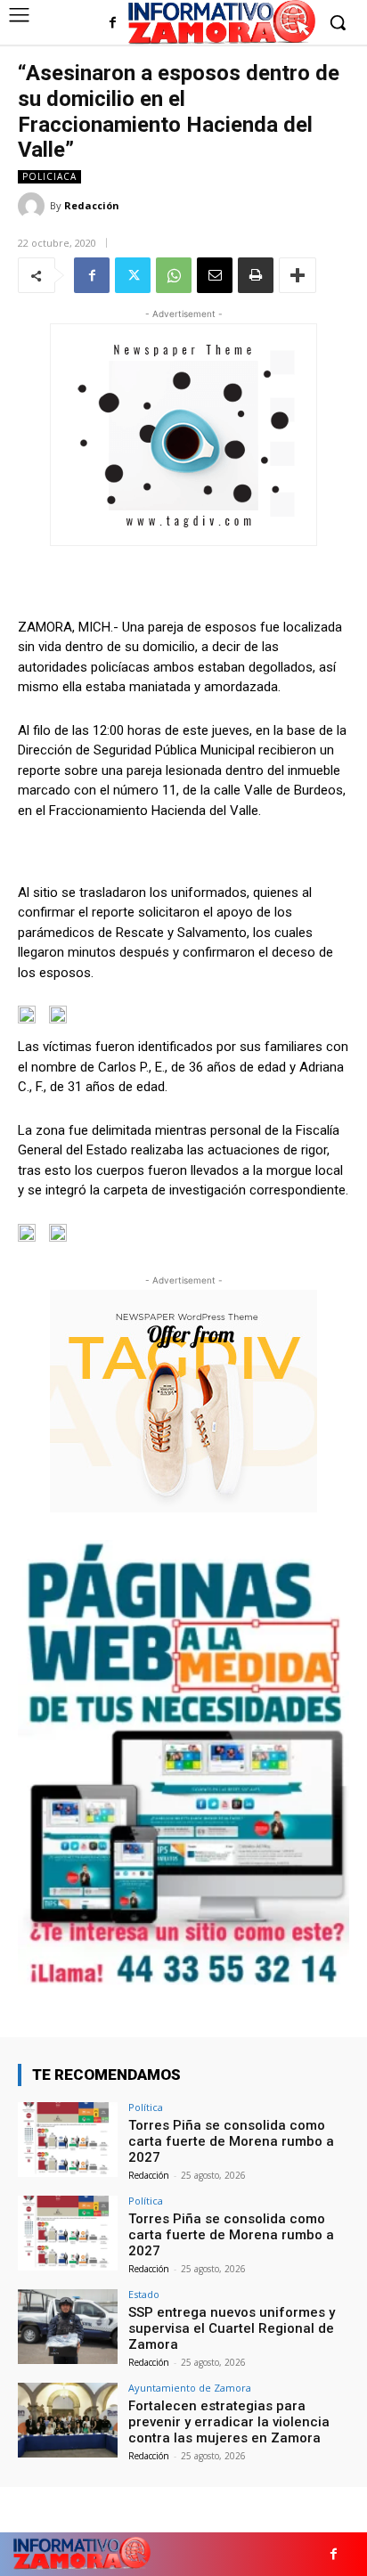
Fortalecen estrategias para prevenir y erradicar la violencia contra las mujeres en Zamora (229, 2422)
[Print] (256, 275)
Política (146, 2107)
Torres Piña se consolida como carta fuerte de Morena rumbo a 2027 (231, 2141)
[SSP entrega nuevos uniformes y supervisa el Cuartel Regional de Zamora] (68, 2327)
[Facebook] (113, 24)
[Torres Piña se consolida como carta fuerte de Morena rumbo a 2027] (68, 2140)
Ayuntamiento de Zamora (190, 2388)
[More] (298, 275)
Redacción (92, 205)
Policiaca (49, 176)
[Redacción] (34, 206)
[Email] (215, 275)
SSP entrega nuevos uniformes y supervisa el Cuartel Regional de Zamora (232, 2328)
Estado (144, 2294)
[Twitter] (133, 275)
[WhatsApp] (174, 275)
